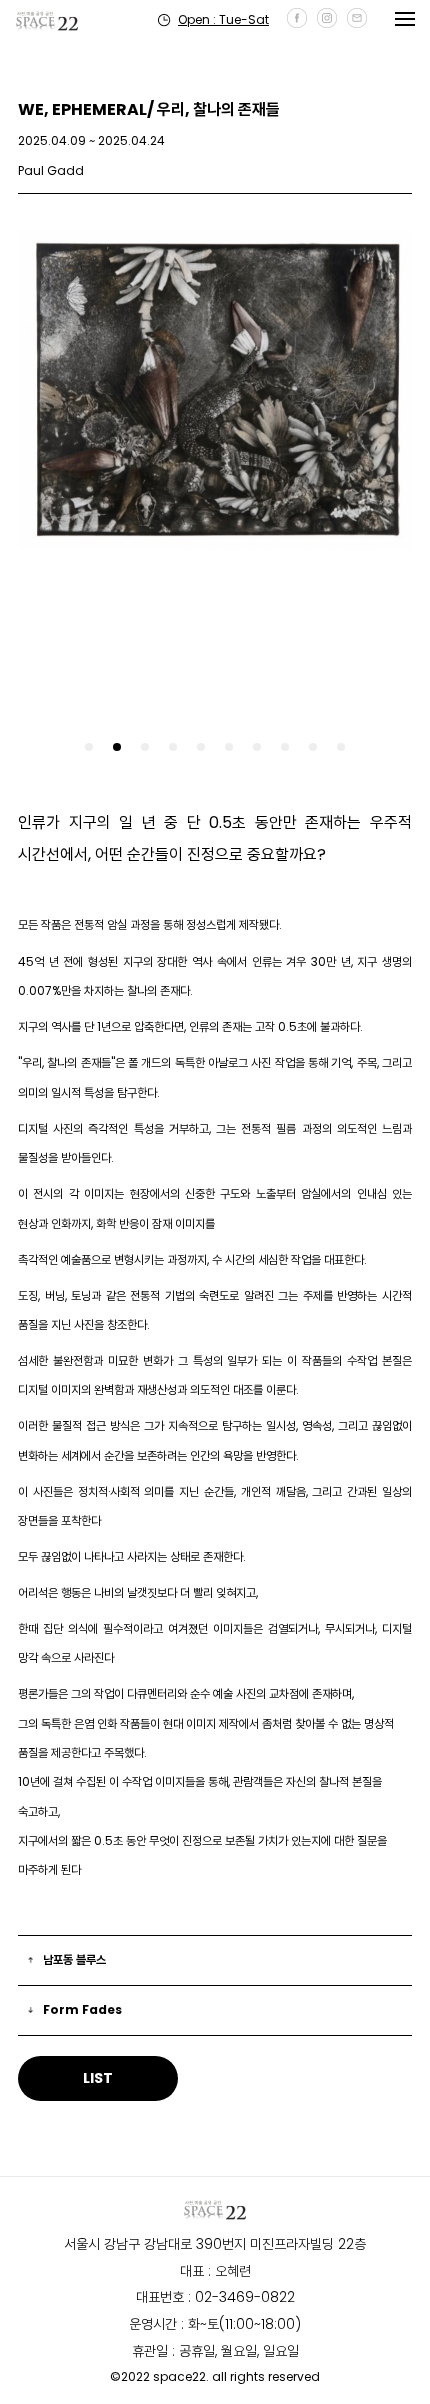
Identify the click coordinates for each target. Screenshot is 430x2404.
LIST (98, 2078)
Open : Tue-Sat (223, 20)
